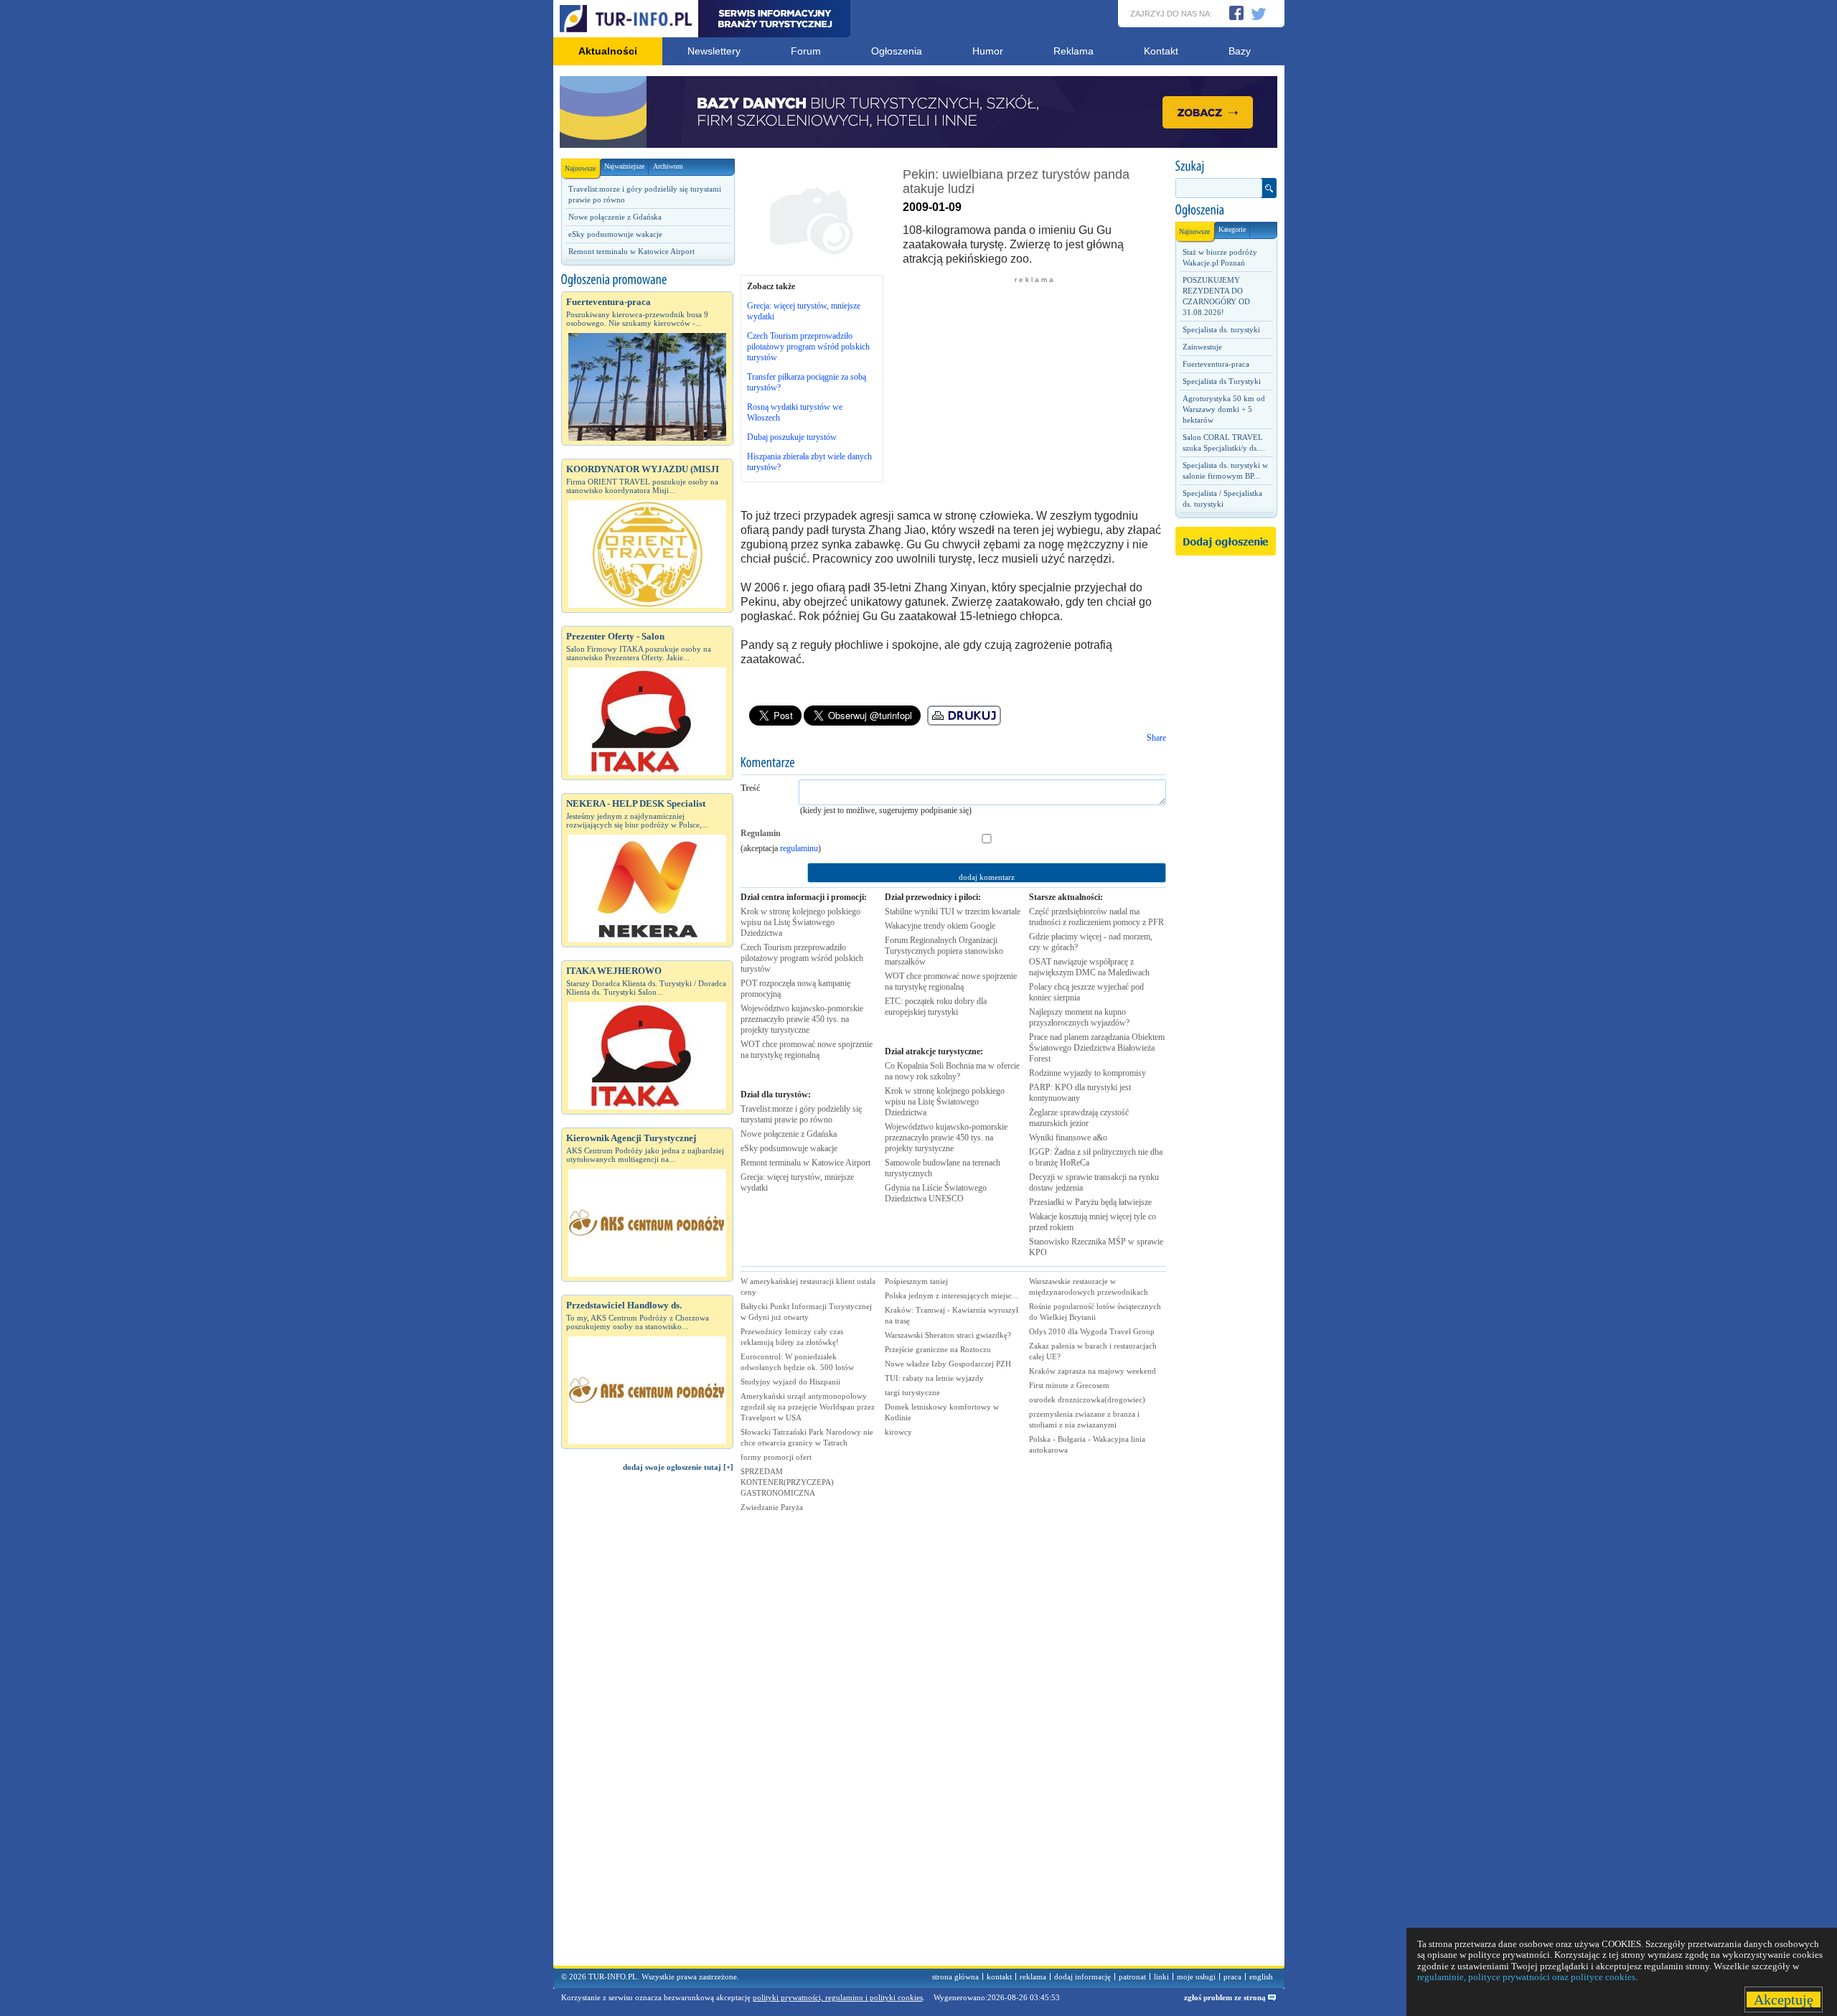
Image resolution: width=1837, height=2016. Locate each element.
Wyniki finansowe (1068, 1138)
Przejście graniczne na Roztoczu (938, 1349)
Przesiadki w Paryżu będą (1090, 1202)
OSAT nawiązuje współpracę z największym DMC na (1089, 967)
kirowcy (898, 1432)
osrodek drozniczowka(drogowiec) (1087, 1400)
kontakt (999, 1977)
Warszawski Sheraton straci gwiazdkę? (948, 1335)
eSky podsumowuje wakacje (615, 234)
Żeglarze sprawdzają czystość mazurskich (1079, 1118)
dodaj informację (1082, 1977)
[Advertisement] (647, 1725)
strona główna (955, 1977)
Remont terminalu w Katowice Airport (631, 251)
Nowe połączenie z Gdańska (615, 217)
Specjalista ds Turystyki (1222, 381)
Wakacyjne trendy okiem (940, 926)
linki (1161, 1977)
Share (1156, 738)
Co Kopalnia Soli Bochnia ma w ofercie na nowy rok (952, 1071)
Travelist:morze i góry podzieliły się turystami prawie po (801, 1114)
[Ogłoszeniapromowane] (647, 280)
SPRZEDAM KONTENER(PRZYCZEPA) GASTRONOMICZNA (787, 1482)
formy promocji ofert (776, 1457)
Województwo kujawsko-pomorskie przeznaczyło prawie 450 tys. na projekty (802, 1019)
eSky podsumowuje (789, 1148)
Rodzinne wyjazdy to (1087, 1073)
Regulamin (761, 833)
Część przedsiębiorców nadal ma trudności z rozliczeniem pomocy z (1096, 917)
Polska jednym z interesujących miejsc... (952, 1295)
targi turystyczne (912, 1392)
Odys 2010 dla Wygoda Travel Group (1092, 1331)
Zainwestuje (1202, 347)
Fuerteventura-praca (1216, 364)
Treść (750, 788)
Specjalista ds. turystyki (1221, 329)
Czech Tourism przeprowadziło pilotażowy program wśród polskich (802, 958)
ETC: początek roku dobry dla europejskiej (936, 1007)
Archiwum (668, 166)
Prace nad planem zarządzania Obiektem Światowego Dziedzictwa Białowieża (1097, 1048)
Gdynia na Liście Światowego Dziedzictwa (936, 1193)
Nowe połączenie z (789, 1134)
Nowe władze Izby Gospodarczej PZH (948, 1364)
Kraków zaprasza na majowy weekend (1093, 1371)
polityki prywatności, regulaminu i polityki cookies (838, 1997)
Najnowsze (580, 168)
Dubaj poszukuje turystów (792, 437)
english (1261, 1977)
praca (1232, 1977)
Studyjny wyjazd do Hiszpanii (790, 1382)
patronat (1132, 1977)
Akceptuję (1784, 1999)
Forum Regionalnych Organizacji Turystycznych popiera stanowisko (944, 951)
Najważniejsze (624, 166)
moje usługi (1196, 1977)
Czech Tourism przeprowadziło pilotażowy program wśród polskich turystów (808, 347)
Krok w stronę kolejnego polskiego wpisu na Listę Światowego (800, 922)
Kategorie (1232, 229)
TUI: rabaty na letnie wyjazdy (934, 1378)
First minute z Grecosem (1069, 1385)
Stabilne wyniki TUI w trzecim (953, 911)
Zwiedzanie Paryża (772, 1507)
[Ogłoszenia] (1226, 210)
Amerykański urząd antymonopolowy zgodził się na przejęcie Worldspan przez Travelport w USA (808, 1407)
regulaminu (799, 848)
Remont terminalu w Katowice (805, 1163)
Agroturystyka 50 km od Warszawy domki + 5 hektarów (1224, 409)
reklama (1033, 1977)
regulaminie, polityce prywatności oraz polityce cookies (1526, 1977)
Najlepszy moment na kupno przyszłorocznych (1079, 1017)
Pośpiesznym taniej (916, 1281)
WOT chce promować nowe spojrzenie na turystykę (807, 1050)
